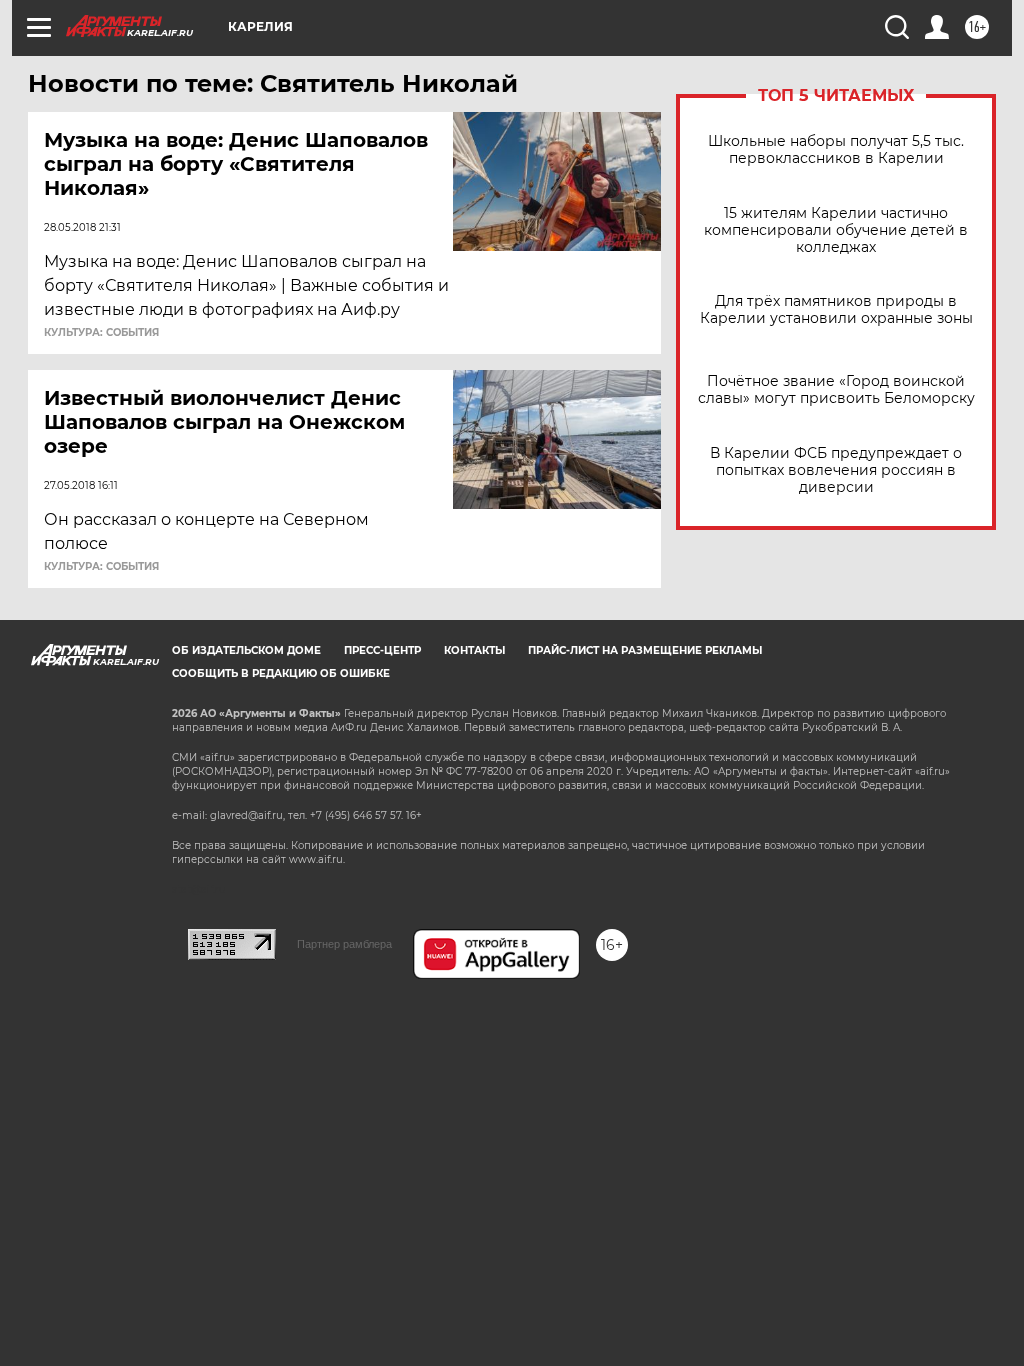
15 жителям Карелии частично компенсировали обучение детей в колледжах (836, 230)
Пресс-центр (382, 650)
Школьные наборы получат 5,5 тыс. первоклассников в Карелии (836, 150)
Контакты (474, 650)
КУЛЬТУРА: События (101, 333)
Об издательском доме (246, 650)
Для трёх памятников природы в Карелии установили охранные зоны (836, 310)
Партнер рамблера (344, 944)
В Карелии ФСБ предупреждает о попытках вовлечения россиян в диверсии (836, 470)
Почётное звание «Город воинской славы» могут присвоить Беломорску (836, 390)
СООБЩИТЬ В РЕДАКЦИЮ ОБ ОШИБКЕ (281, 673)
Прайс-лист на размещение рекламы (645, 650)
